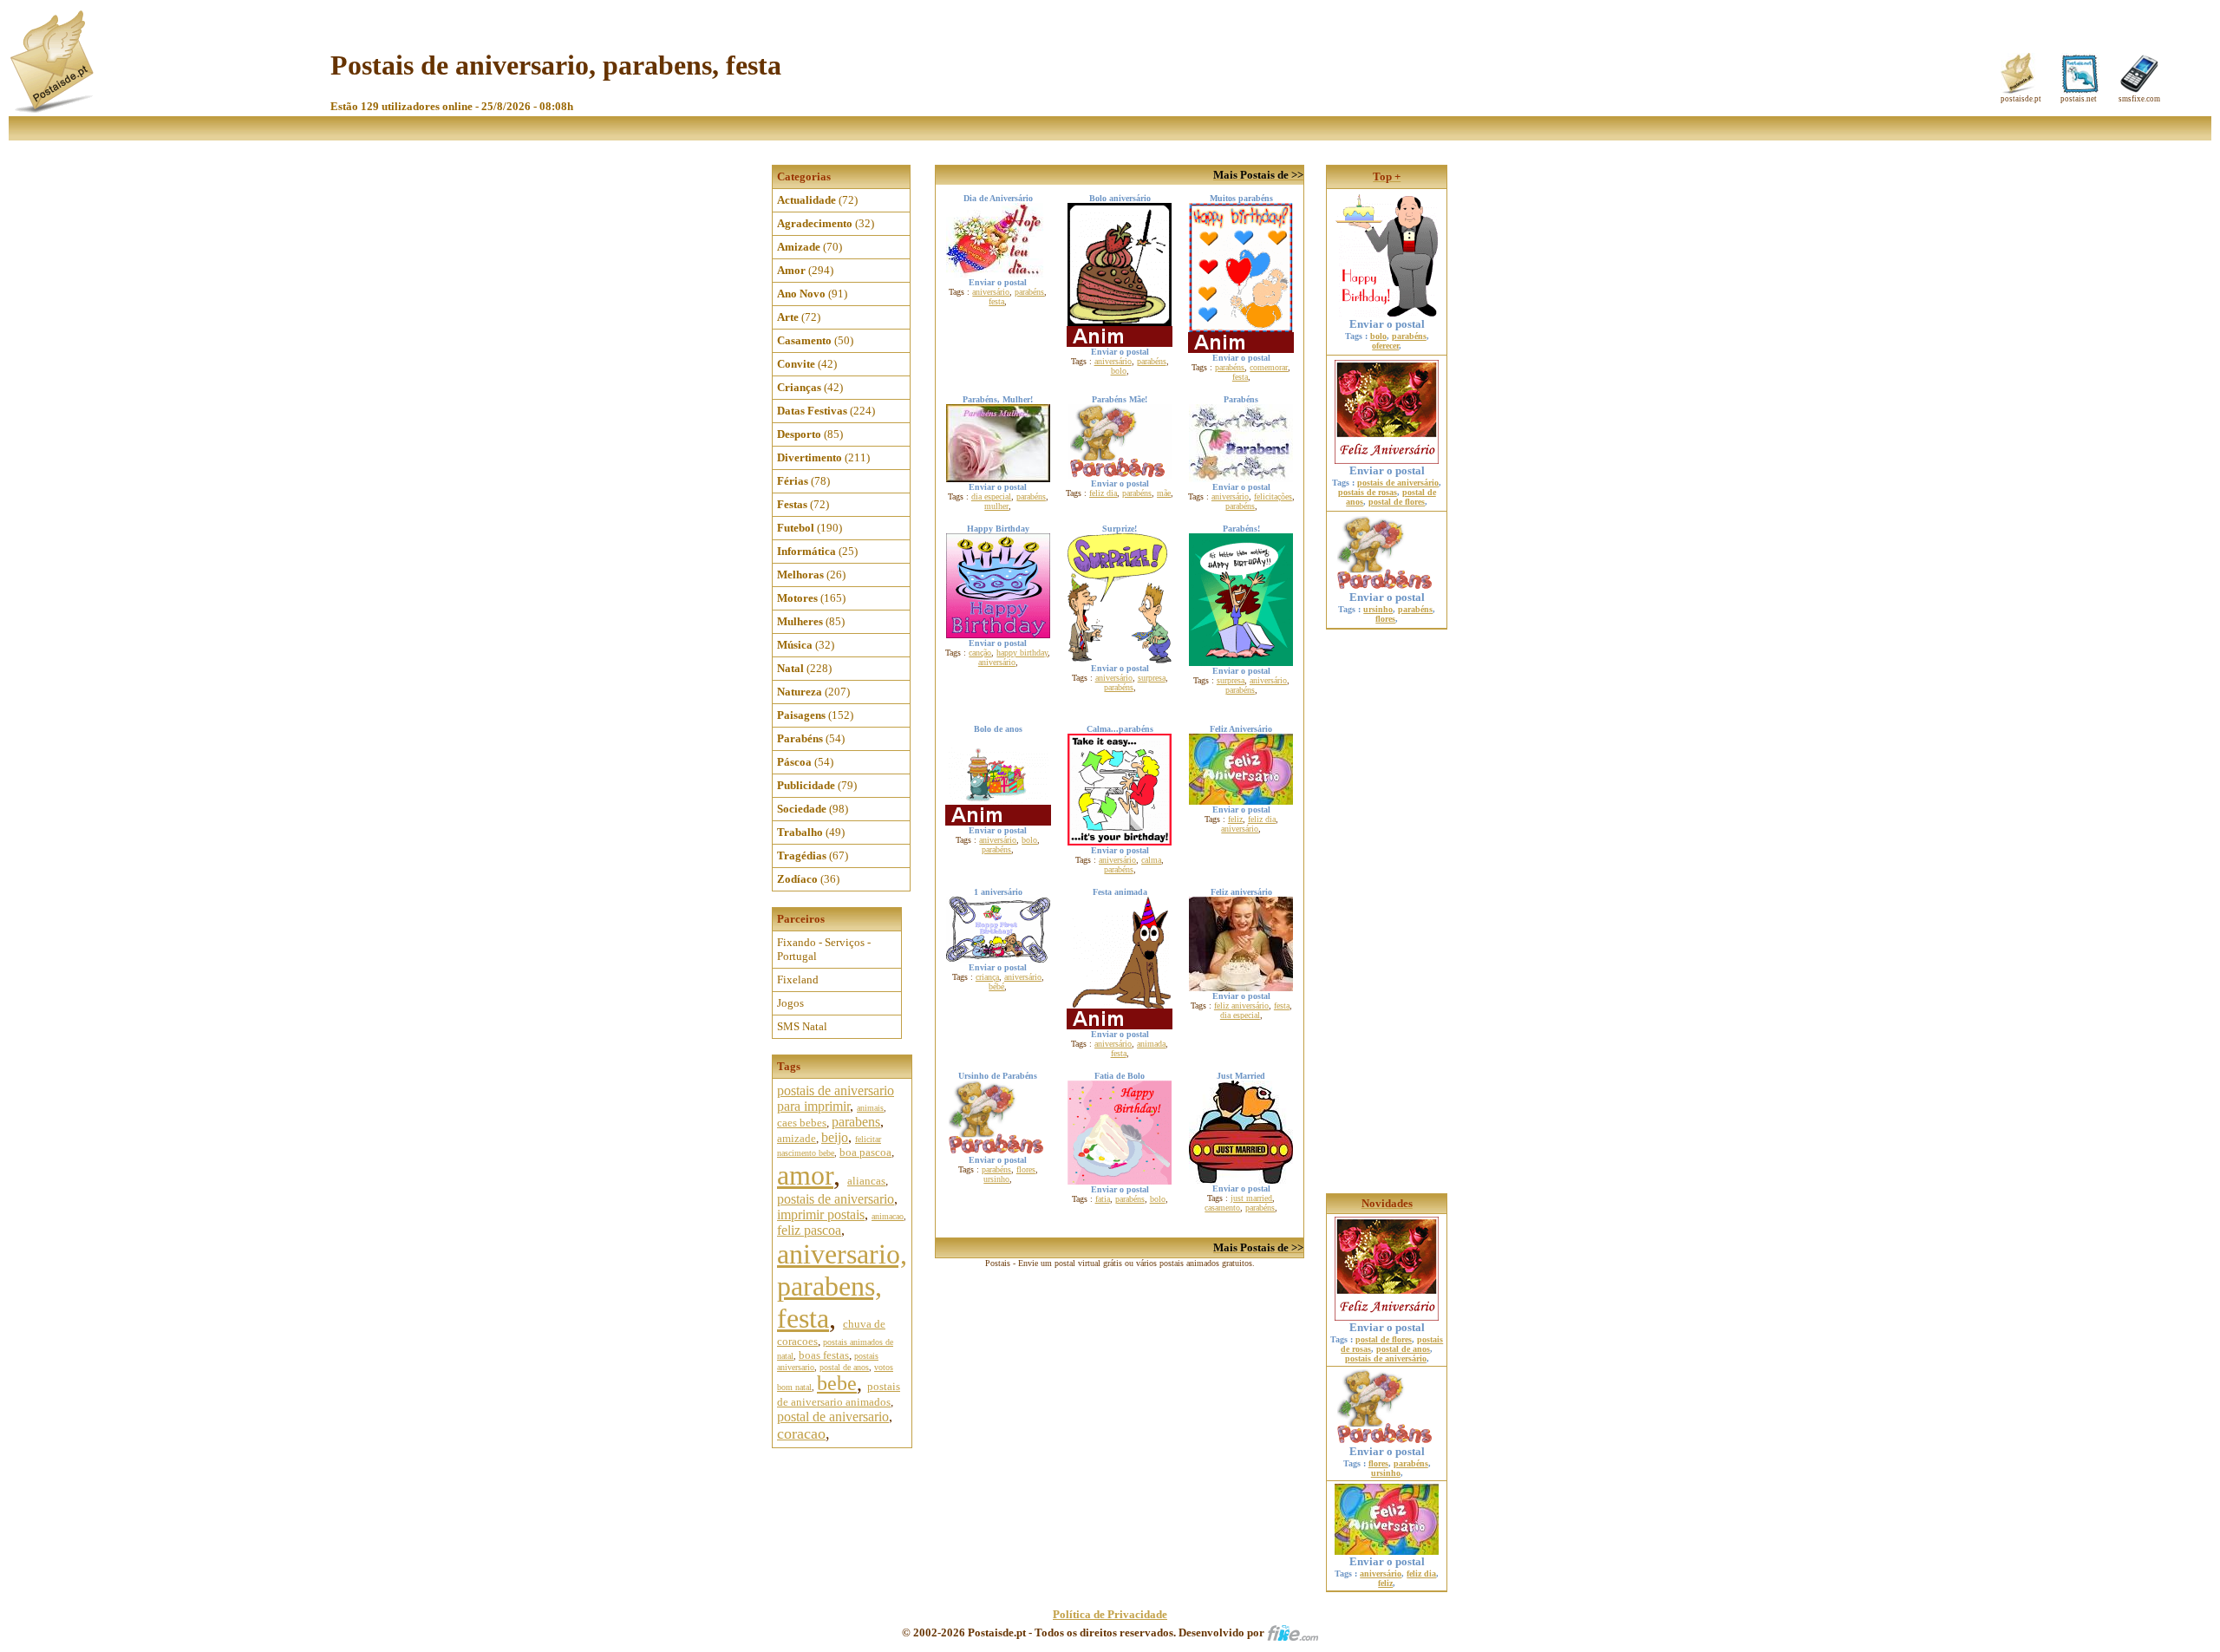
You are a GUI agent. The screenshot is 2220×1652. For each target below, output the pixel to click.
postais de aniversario (836, 1199)
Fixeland (798, 979)
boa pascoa (865, 1152)
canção (980, 653)
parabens (856, 1122)
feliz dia (1103, 493)
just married (1251, 1198)
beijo (835, 1137)
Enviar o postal (1387, 324)
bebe (837, 1383)
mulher (996, 506)
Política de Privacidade (1110, 1614)
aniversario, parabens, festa (842, 1286)
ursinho (996, 1179)
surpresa (1152, 678)
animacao (888, 1216)
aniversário (991, 292)
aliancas (866, 1181)
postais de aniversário (1398, 483)
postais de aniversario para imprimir (836, 1098)
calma (1151, 860)
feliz (1235, 819)
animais (870, 1108)
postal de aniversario (833, 1417)
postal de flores (1397, 502)
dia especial (991, 496)
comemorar (1269, 367)
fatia (1103, 1199)
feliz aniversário (1241, 1006)
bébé (996, 986)
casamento (1222, 1208)
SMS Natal (802, 1026)
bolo (1119, 371)
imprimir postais (821, 1215)
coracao (801, 1433)
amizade (797, 1138)
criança (987, 977)
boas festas (824, 1355)
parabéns (1029, 292)
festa (996, 301)
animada (1151, 1044)
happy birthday (1022, 653)
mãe (1164, 493)
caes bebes (802, 1123)
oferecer (1385, 346)
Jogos (790, 1003)
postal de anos (844, 1367)
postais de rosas (1368, 492)
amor (805, 1175)
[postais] (53, 109)
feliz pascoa (809, 1230)
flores (1026, 1169)
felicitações (1273, 496)
